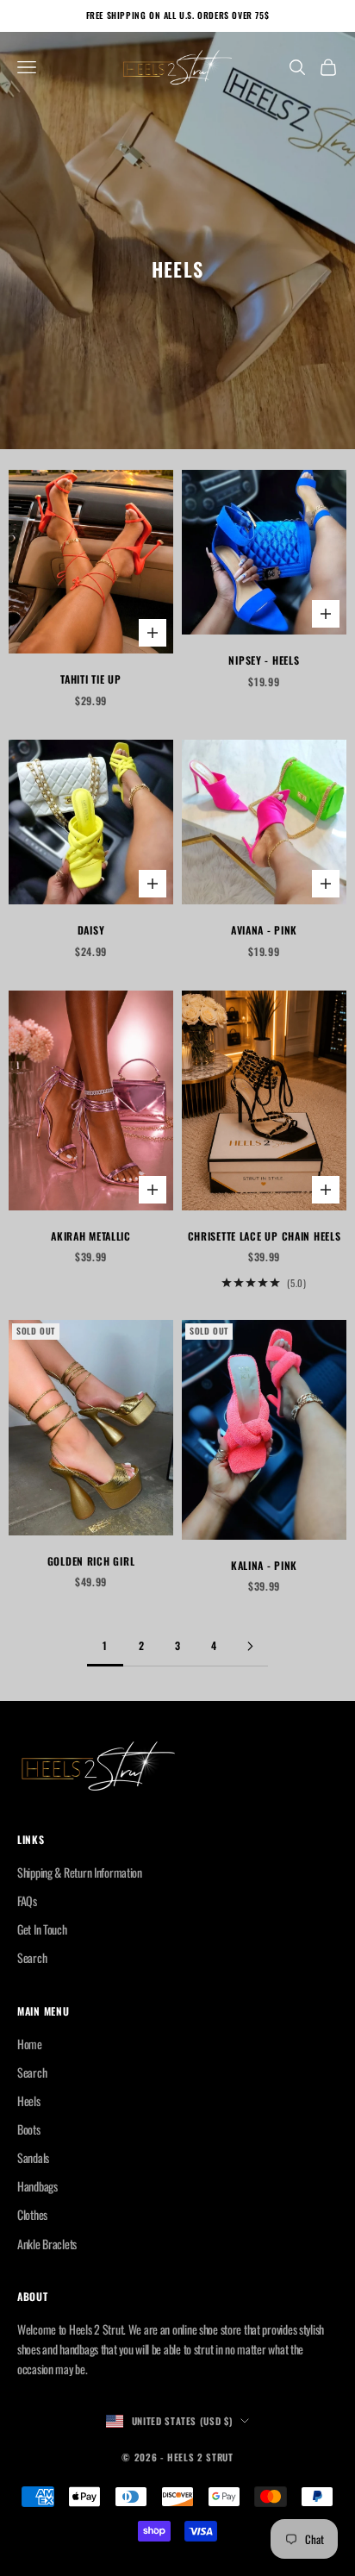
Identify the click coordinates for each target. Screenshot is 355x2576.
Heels (29, 2101)
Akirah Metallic (91, 1236)
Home (30, 2044)
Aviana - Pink (264, 930)
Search (32, 1957)
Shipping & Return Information (80, 1872)
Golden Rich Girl (91, 1561)
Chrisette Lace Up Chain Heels (265, 1236)
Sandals (33, 2157)
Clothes (32, 2214)
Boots (29, 2129)
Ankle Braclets (47, 2244)
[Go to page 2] (250, 1646)
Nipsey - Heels (264, 660)
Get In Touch (42, 1929)
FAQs (27, 1901)
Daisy (91, 930)
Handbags (37, 2186)
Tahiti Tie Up (90, 679)
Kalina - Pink (264, 1565)
